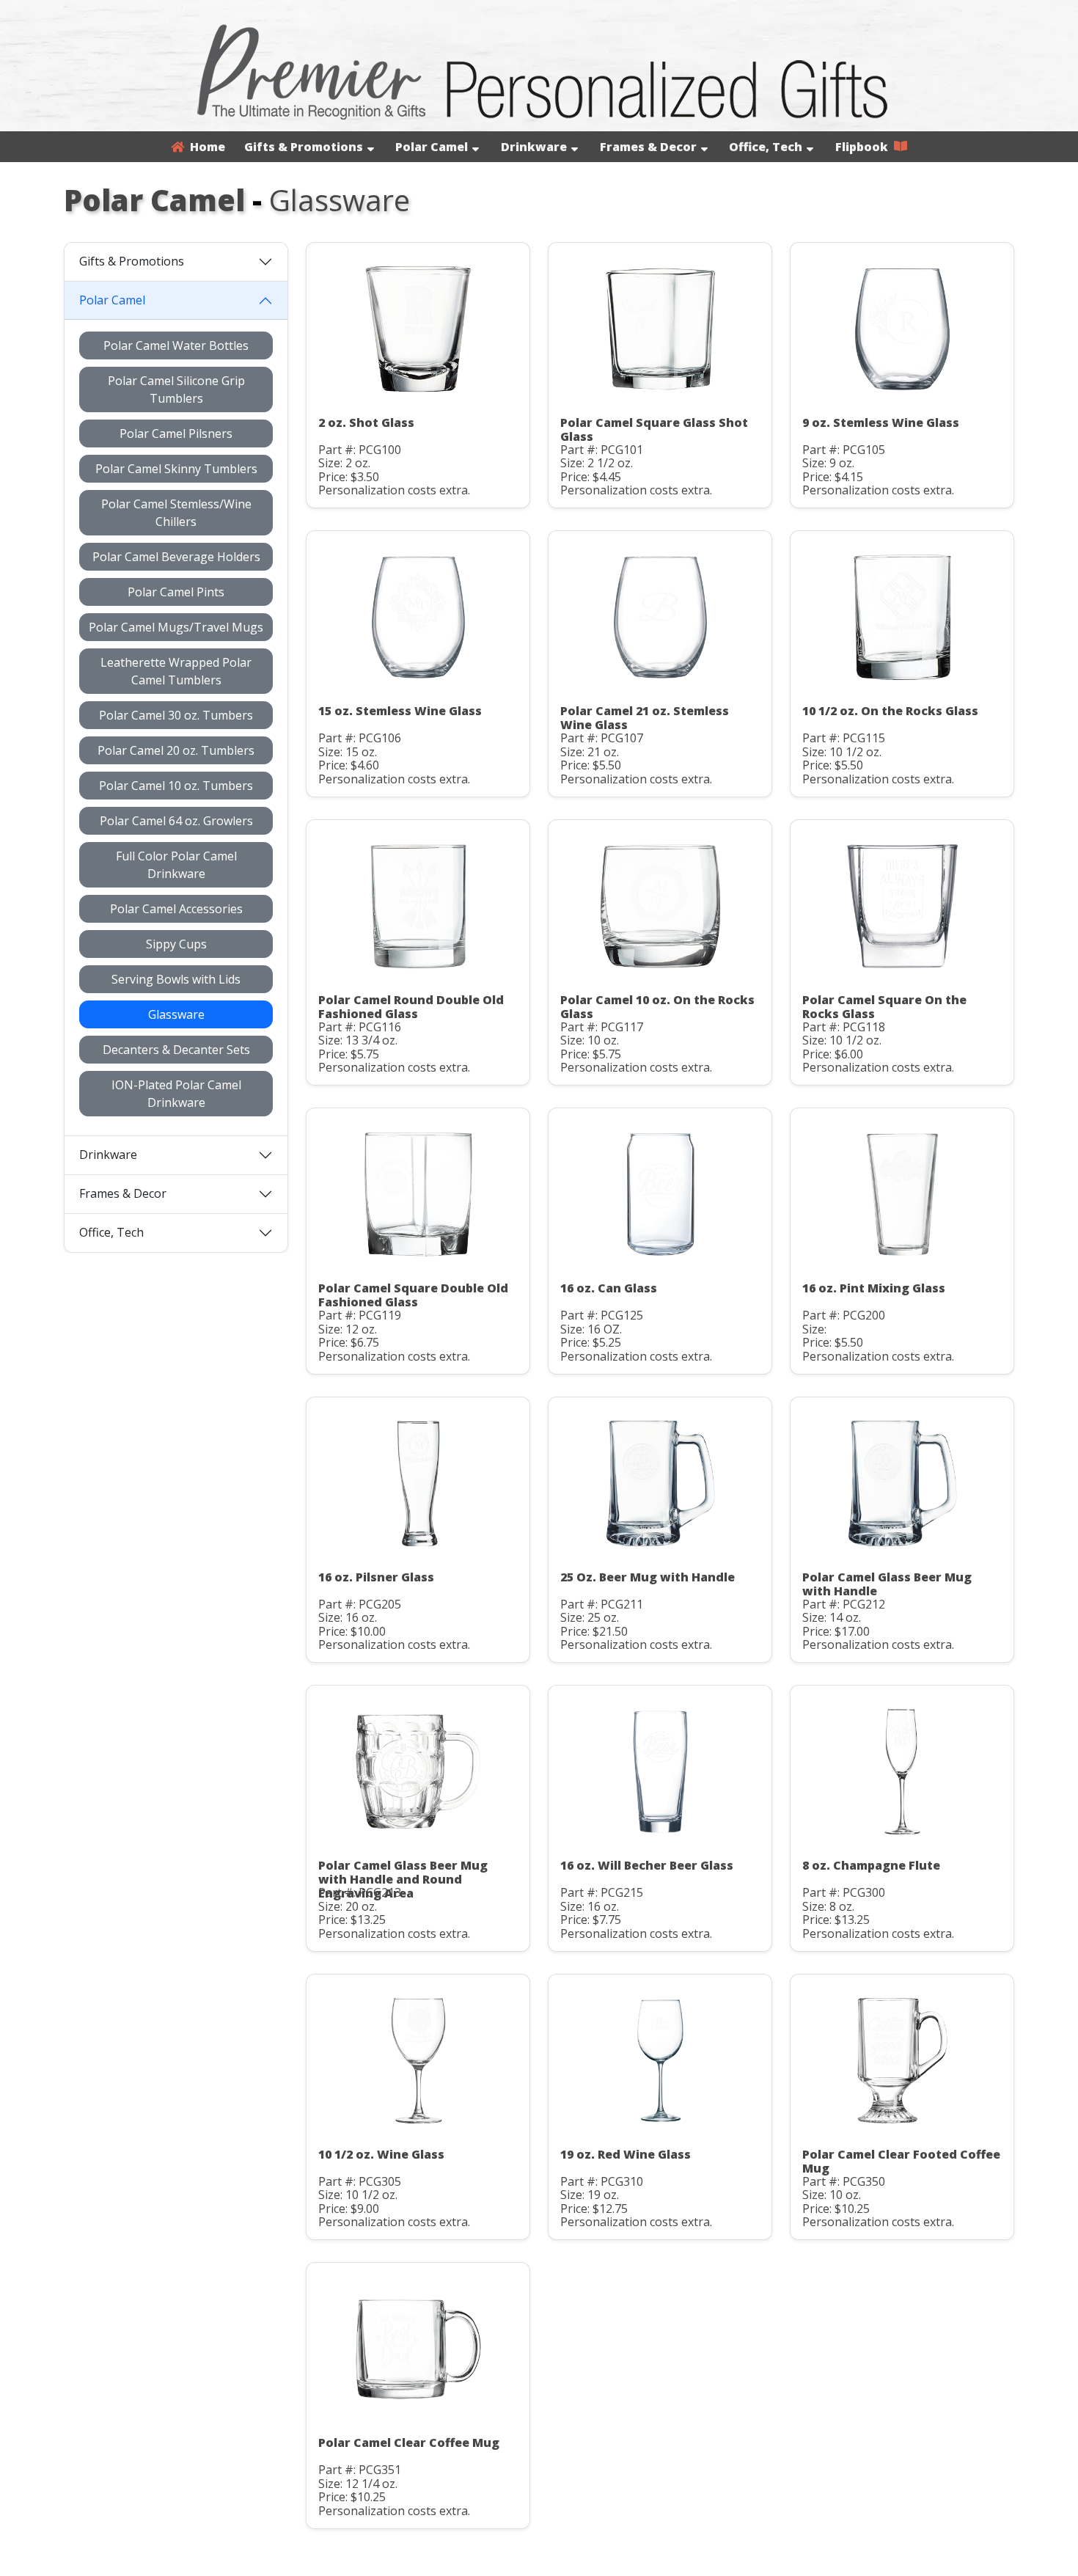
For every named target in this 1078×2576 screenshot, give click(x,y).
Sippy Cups (176, 944)
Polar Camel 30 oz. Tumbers (176, 715)
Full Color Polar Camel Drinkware (176, 865)
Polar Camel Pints (176, 592)
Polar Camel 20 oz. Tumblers (176, 750)
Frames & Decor (648, 147)
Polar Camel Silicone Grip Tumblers (176, 389)
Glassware (176, 1014)
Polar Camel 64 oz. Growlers (176, 821)
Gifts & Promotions (304, 147)
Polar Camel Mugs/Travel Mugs (176, 627)
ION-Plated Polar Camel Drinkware (176, 1094)
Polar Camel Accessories (176, 909)
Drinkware (534, 147)
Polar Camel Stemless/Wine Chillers (176, 513)
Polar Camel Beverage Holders (176, 557)
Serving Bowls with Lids (176, 979)
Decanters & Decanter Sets (176, 1050)
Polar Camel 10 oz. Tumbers (176, 786)
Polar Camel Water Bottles (176, 345)
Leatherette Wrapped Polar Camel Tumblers (176, 671)
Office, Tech (766, 147)
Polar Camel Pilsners (176, 433)
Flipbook (865, 147)
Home (205, 147)
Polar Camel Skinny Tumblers (176, 469)
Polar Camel (432, 147)
